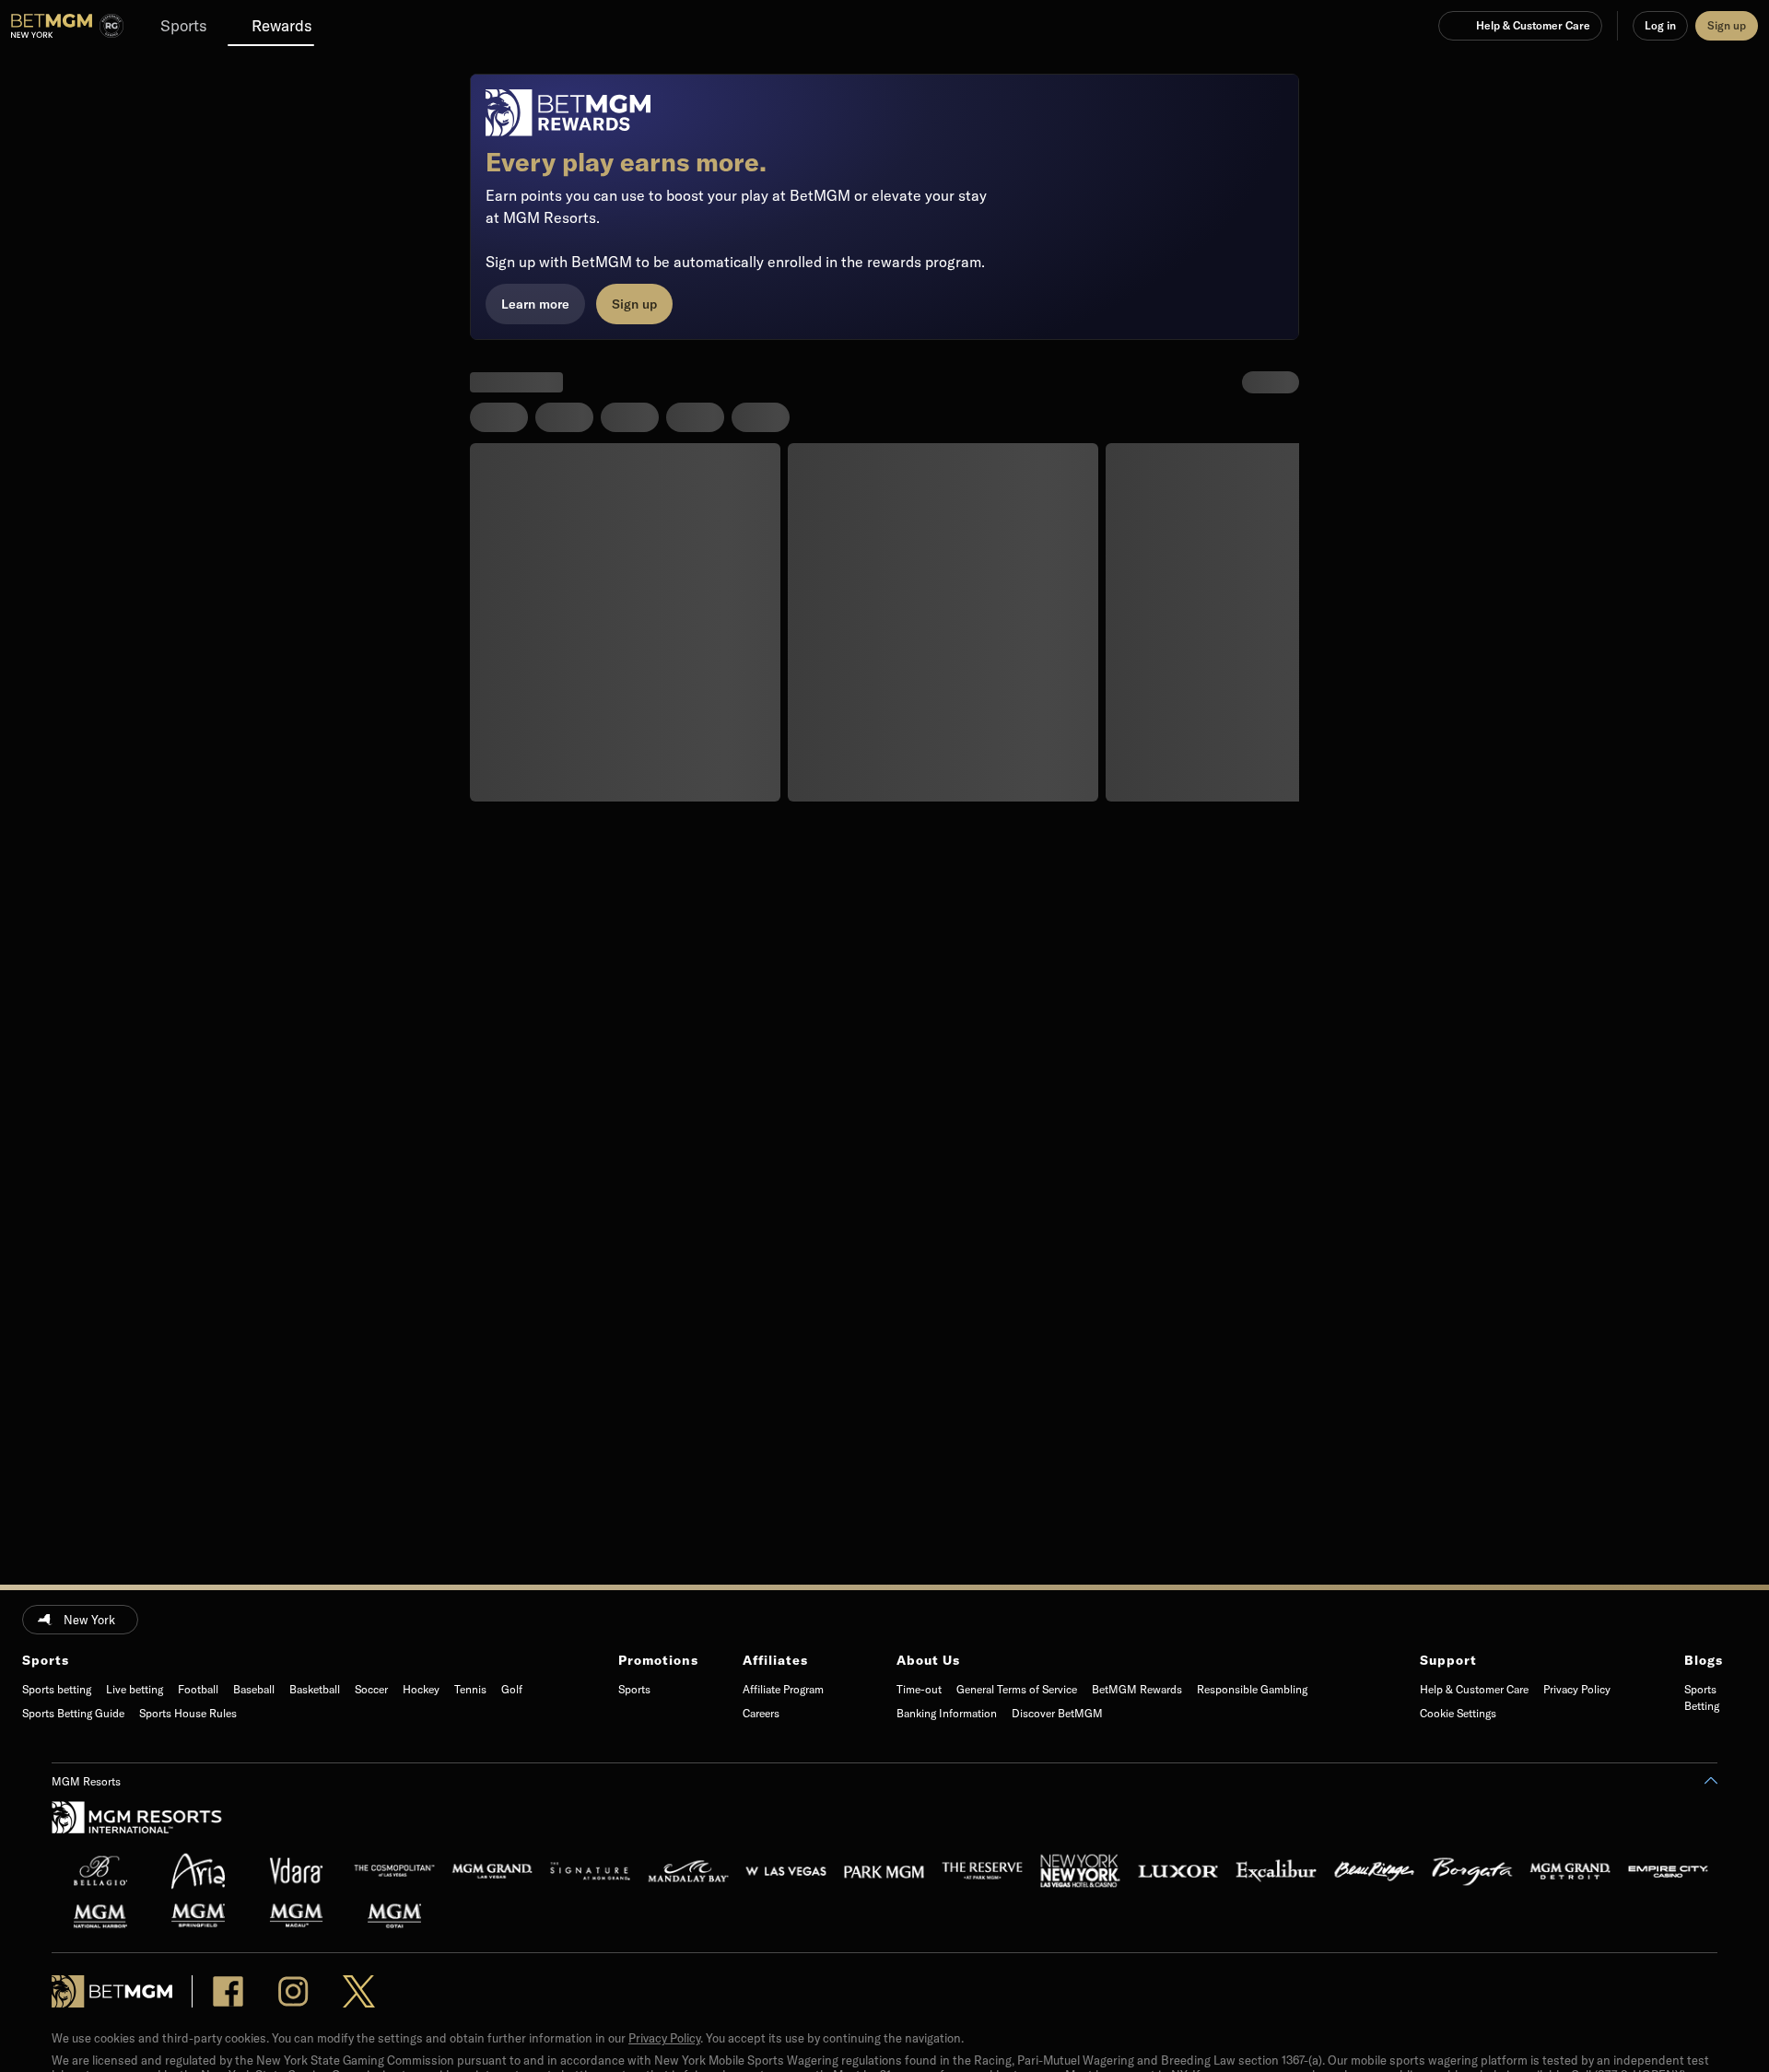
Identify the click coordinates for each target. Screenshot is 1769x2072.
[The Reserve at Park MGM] (982, 1871)
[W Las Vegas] (786, 1871)
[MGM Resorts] (137, 1824)
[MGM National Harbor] (100, 1915)
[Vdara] (297, 1871)
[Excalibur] (1276, 1871)
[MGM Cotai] (394, 1915)
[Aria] (198, 1871)
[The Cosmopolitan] (394, 1871)
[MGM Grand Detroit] (1570, 1871)
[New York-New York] (1081, 1871)
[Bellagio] (100, 1871)
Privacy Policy (664, 2038)
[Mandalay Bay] (688, 1871)
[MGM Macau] (297, 1915)
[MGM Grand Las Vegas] (492, 1871)
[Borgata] (1472, 1871)
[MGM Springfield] (198, 1915)
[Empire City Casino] (1669, 1871)
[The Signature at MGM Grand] (591, 1871)
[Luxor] (1178, 1871)
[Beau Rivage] (1375, 1871)
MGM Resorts (86, 1781)
